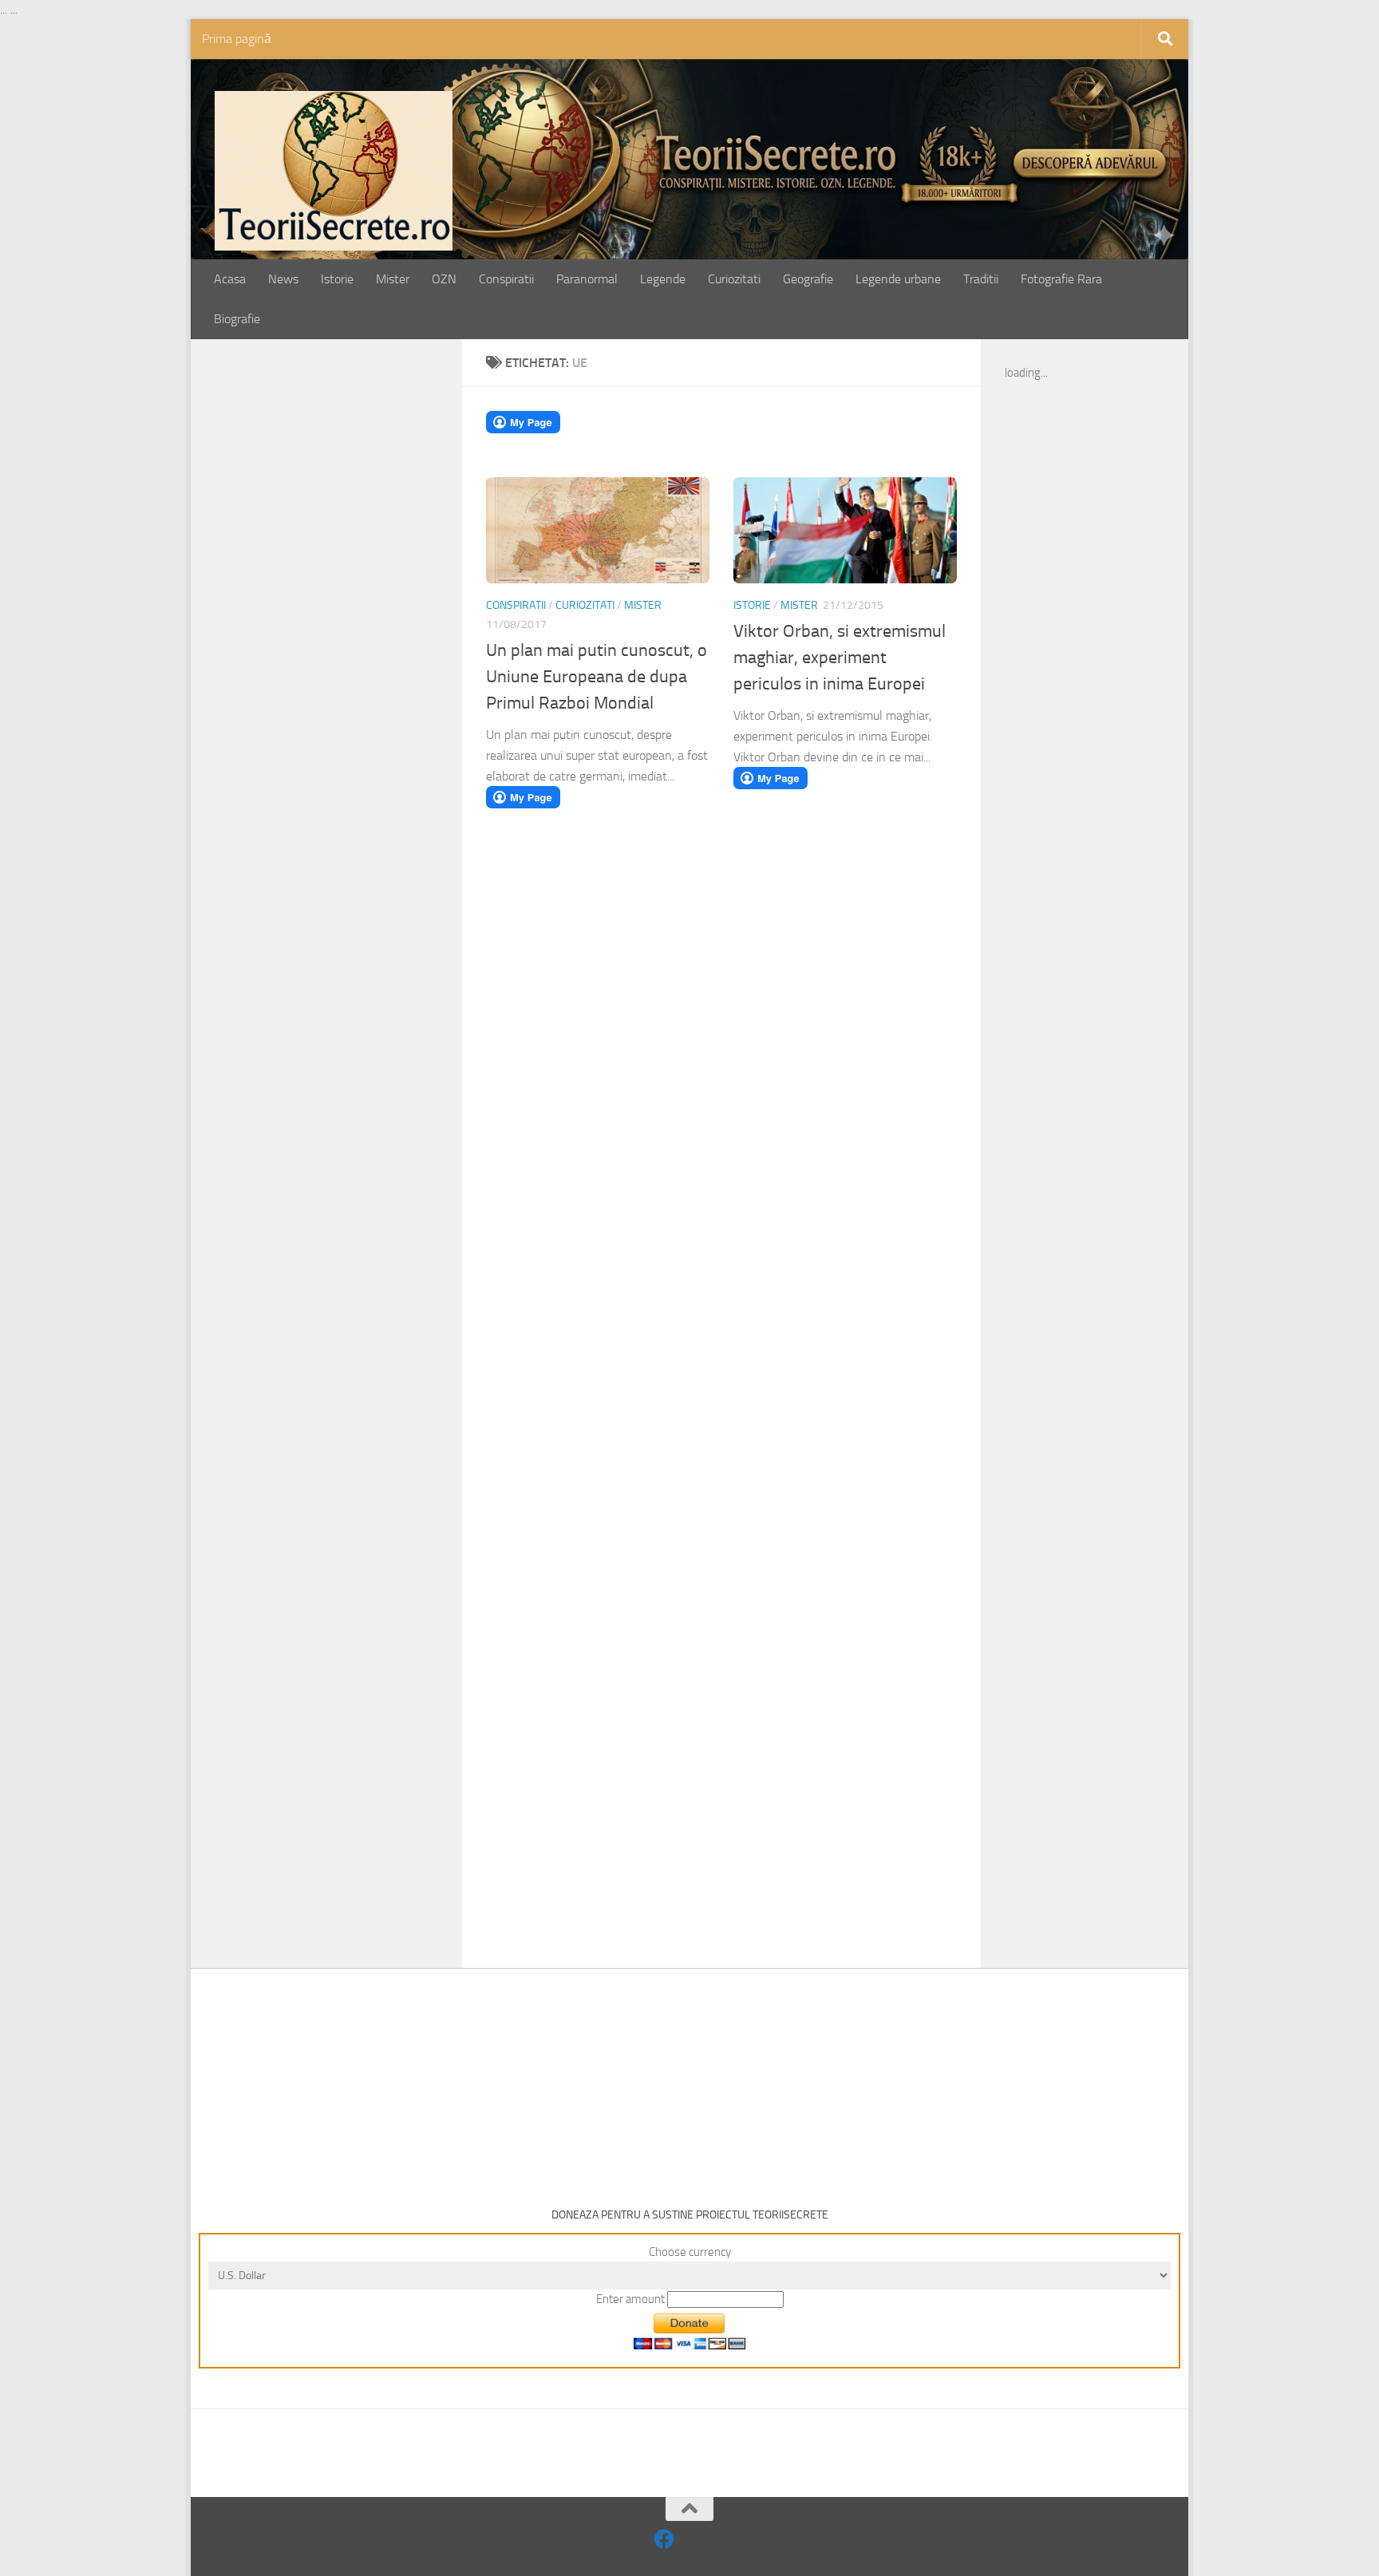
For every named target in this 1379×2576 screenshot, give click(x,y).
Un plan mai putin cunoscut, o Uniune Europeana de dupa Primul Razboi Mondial (597, 677)
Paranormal (587, 279)
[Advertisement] (344, 612)
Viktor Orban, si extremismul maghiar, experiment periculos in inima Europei (840, 658)
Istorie (337, 279)
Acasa (230, 279)
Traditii (981, 279)
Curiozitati (734, 279)
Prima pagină (237, 39)
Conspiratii (506, 279)
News (283, 279)
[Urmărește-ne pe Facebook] (664, 2539)
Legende (663, 279)
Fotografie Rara (1061, 279)
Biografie (237, 319)
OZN (444, 279)
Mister (393, 279)
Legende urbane (898, 279)
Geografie (808, 279)
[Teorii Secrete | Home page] (334, 171)
